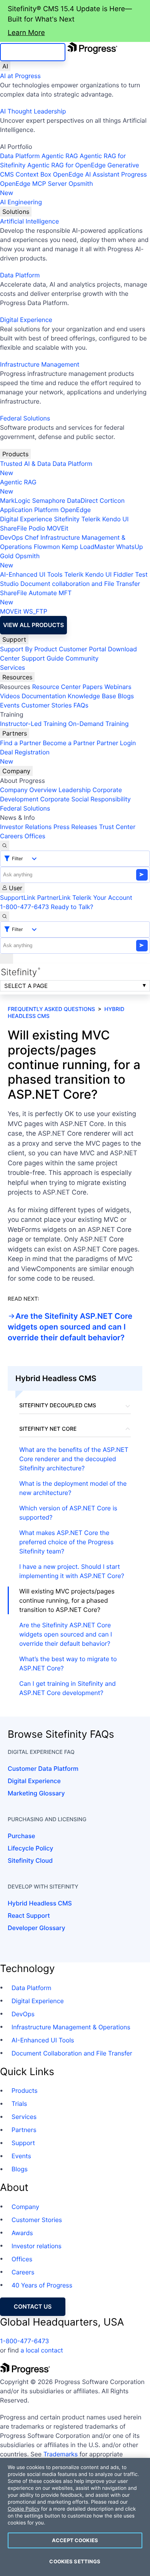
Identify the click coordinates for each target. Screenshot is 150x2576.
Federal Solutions (25, 418)
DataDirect (82, 501)
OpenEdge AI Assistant (86, 174)
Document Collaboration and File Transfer (72, 2053)
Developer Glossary (36, 1928)
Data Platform (20, 156)
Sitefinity (67, 519)
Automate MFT (36, 597)
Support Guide (43, 658)
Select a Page (26, 986)
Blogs (126, 696)
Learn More (26, 33)
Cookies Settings (75, 2561)
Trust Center (117, 827)
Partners (15, 733)
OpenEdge (76, 510)
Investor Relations (26, 827)
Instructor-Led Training (33, 724)
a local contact (42, 2350)
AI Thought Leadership (33, 111)
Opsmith (47, 188)
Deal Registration (25, 757)
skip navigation (33, 52)
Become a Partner (69, 743)
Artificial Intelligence (29, 221)
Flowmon (47, 547)
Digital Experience (26, 320)
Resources (17, 677)
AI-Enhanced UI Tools (31, 574)
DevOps (12, 537)
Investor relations (37, 2246)
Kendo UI (116, 519)
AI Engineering (21, 202)
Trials (19, 2104)
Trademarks (61, 2454)
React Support (29, 1915)
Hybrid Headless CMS (40, 1903)
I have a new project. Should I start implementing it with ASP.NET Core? (72, 1571)
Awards (22, 2233)
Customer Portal (82, 649)
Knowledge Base (92, 696)
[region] (75, 2517)
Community (82, 658)
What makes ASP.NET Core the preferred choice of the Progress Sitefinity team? (66, 1542)
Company (16, 771)
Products (15, 454)
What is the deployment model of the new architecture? (73, 1488)
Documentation (44, 696)
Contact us (33, 2307)
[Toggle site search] (5, 916)
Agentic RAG (60, 156)
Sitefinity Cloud (30, 1860)
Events (10, 705)
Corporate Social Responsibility (85, 799)
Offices (35, 836)
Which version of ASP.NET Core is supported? (68, 1513)
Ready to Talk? (72, 907)
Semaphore (48, 501)
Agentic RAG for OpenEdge (67, 165)
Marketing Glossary (36, 1793)
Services (12, 667)
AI (5, 66)
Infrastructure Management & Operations (71, 2027)
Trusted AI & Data (25, 464)
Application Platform (29, 510)
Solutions (16, 212)
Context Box (34, 174)
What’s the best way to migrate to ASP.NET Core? (68, 1663)
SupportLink (18, 898)
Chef (32, 537)
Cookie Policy (24, 2509)
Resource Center (56, 687)
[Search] (5, 846)
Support (14, 639)
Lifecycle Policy (30, 1848)
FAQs (81, 705)
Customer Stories (46, 705)
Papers (92, 687)
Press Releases (75, 827)
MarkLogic (15, 501)
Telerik (91, 519)
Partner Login (116, 743)
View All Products (33, 625)
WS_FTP (35, 611)
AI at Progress (20, 76)
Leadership (75, 790)
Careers (11, 836)
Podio (37, 528)
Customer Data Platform (43, 1768)
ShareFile (13, 528)
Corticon (112, 501)
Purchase (21, 1836)
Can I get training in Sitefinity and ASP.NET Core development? (67, 1688)
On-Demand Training (99, 724)
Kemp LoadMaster (88, 547)
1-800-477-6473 (25, 907)
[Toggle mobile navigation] (7, 959)
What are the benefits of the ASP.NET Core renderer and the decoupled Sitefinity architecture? (74, 1459)
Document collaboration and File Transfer (80, 584)
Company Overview (28, 790)
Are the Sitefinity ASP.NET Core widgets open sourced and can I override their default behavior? (70, 1327)
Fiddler (123, 574)
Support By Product (29, 649)
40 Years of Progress (42, 2285)
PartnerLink (54, 898)
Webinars (118, 687)
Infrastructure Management (40, 364)
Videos (10, 696)
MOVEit (58, 528)
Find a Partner (21, 743)
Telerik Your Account (102, 898)
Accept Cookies (75, 2540)
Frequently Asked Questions (51, 1009)
